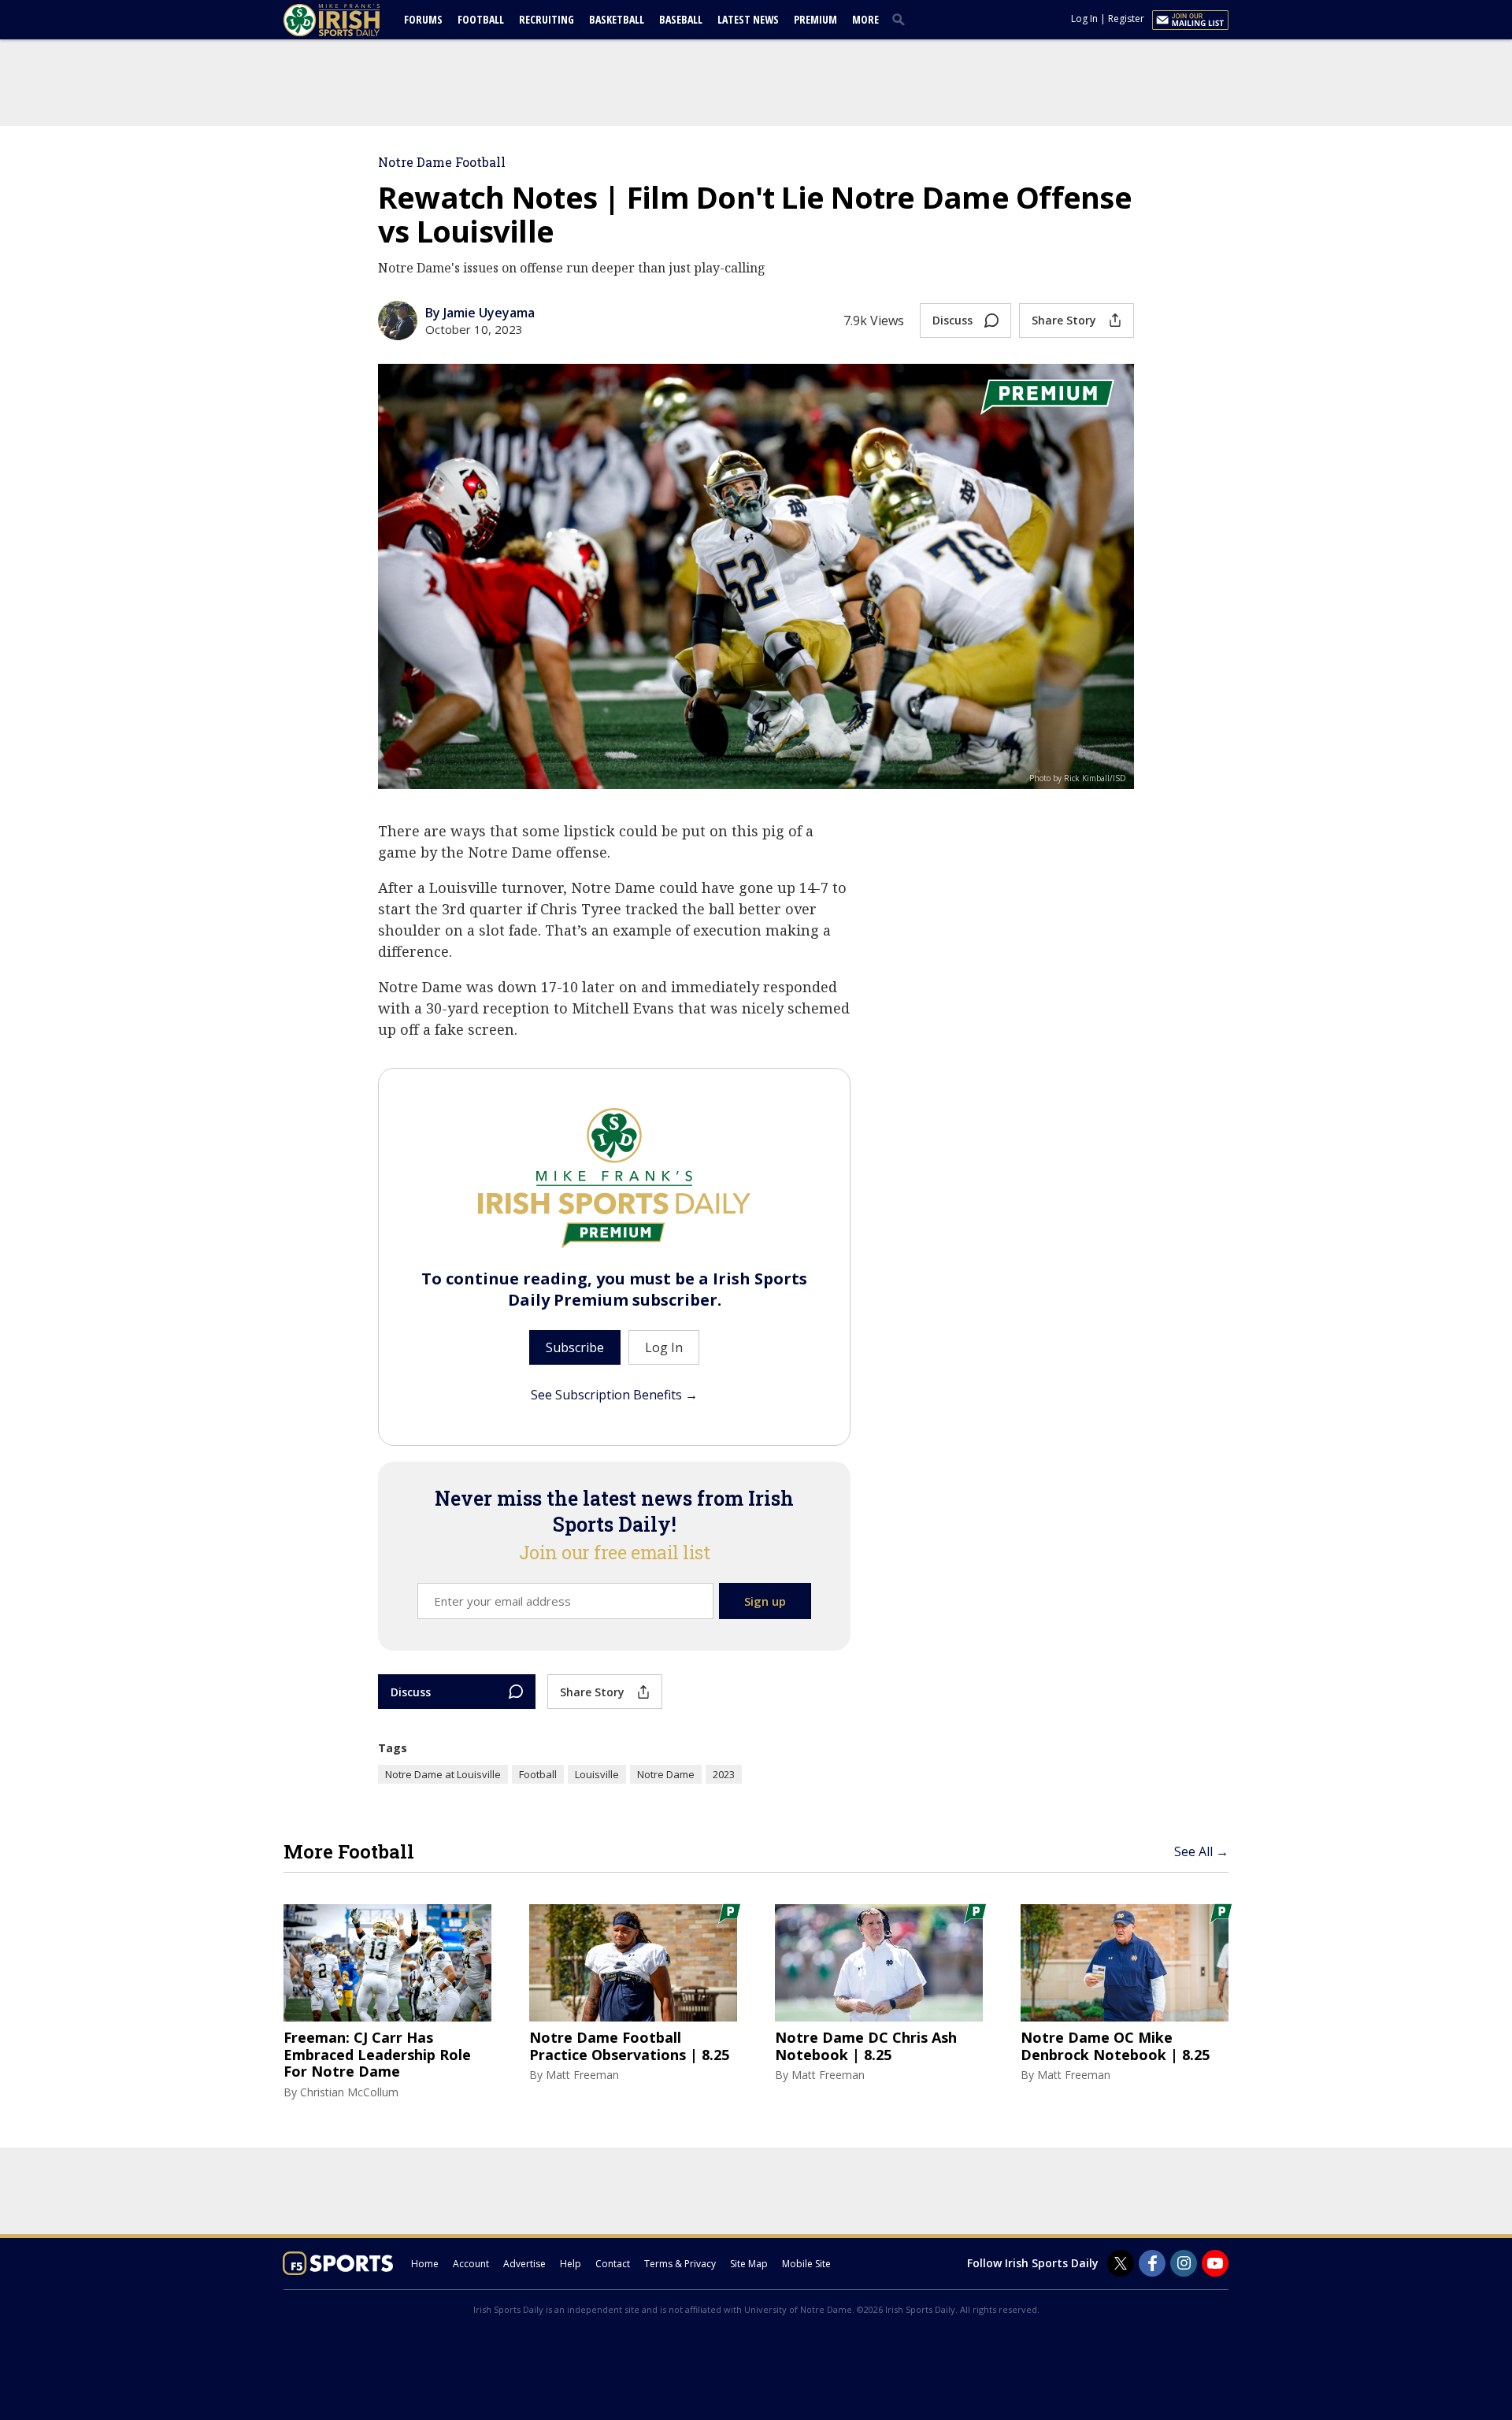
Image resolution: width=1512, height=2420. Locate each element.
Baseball (681, 19)
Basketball (617, 19)
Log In (1084, 19)
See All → (1201, 1851)
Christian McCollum (349, 2092)
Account (471, 2264)
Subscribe (575, 1347)
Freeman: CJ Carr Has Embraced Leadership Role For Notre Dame (377, 2055)
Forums (423, 19)
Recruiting (547, 19)
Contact (613, 2264)
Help (571, 2264)
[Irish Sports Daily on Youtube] (1215, 2263)
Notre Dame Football (442, 162)
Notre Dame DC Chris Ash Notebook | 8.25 (866, 2046)
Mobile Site (806, 2264)
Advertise (524, 2264)
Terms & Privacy (680, 2264)
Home (425, 2264)
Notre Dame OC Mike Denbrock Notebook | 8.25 (1115, 2046)
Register (1126, 19)
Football (481, 19)
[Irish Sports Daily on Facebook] (1152, 2263)
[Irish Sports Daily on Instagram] (1184, 2263)
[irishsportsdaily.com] (350, 20)
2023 (724, 1774)
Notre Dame (666, 1774)
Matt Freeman (582, 2075)
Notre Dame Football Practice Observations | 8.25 (629, 2046)
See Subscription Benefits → (614, 1395)
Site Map (749, 2264)
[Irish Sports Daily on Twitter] (1121, 2263)
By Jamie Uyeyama (480, 313)
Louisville (597, 1774)
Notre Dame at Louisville (443, 1774)
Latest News (748, 19)
